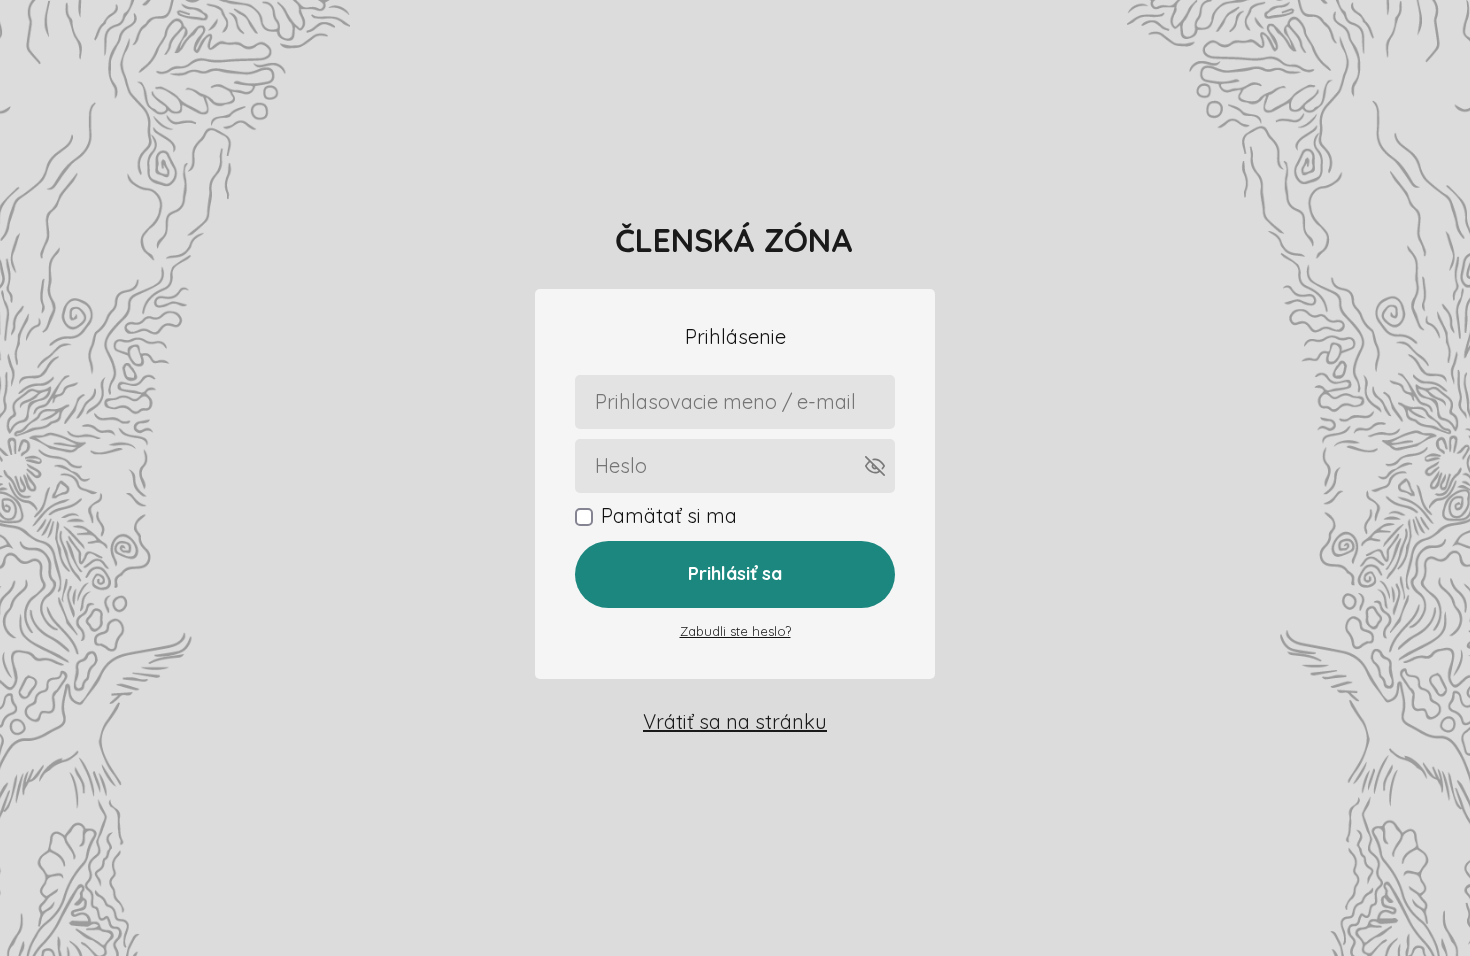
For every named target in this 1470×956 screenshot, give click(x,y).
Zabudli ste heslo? (735, 631)
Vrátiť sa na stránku (735, 721)
